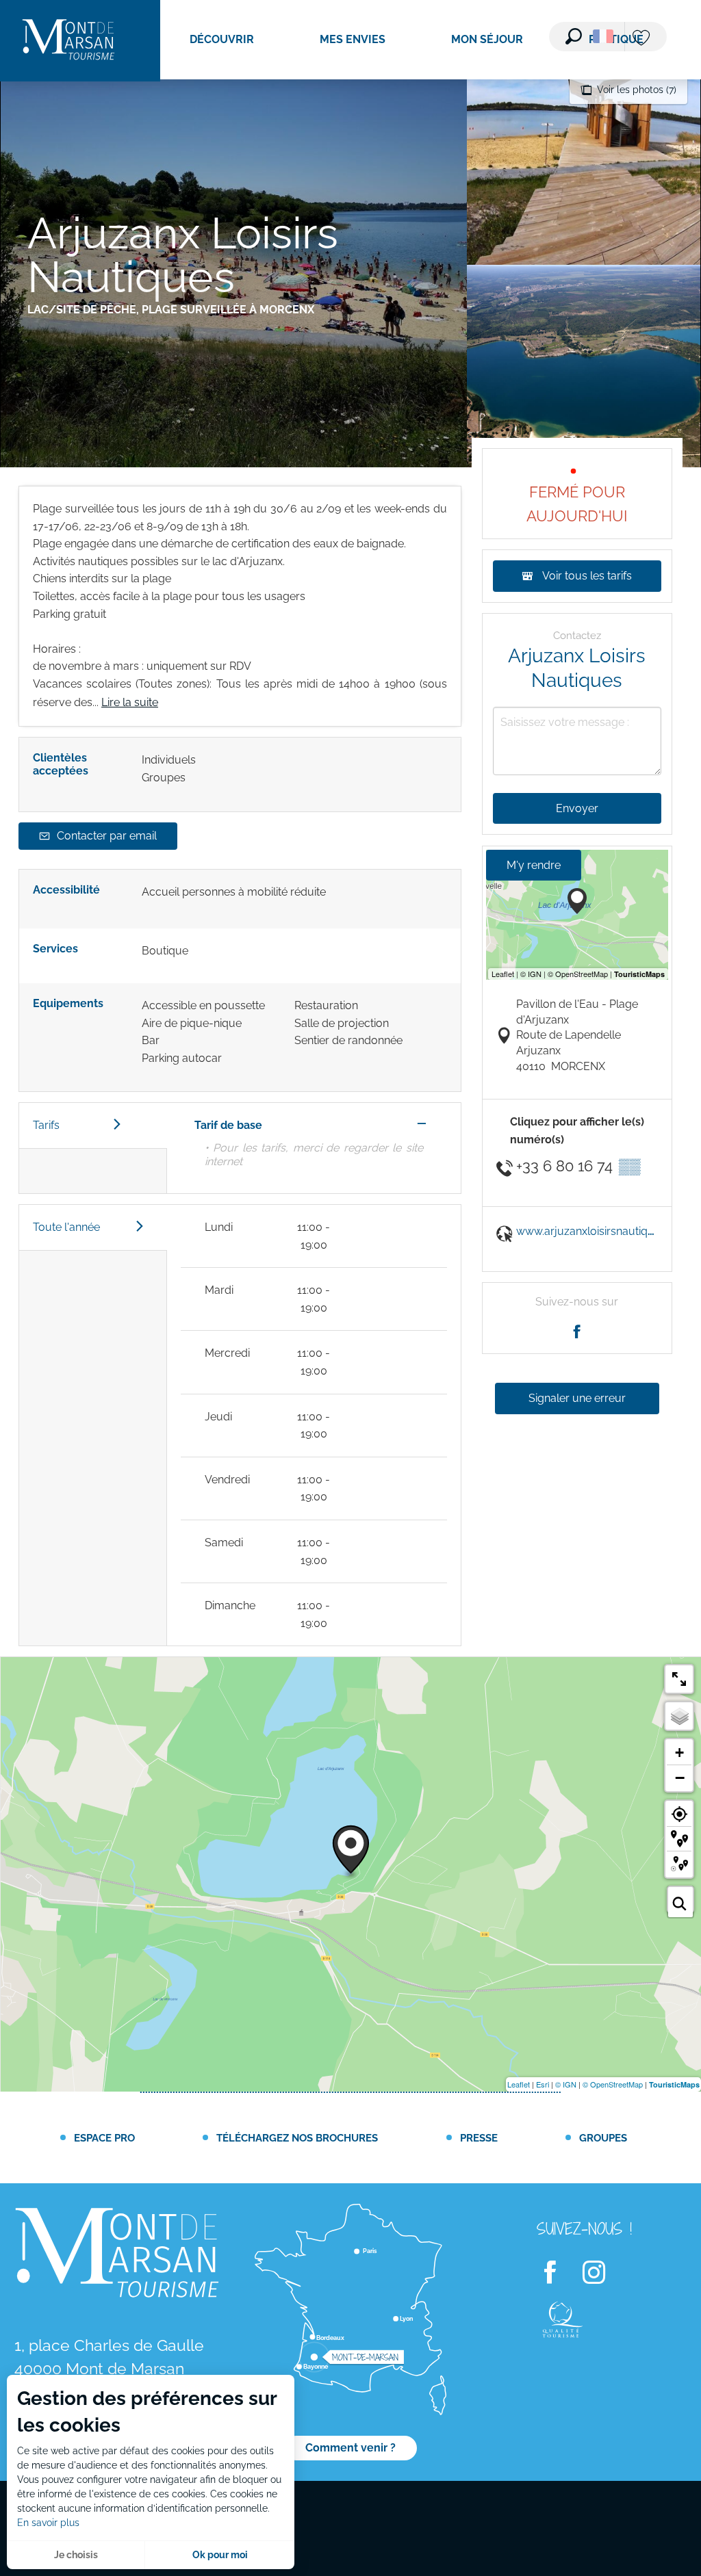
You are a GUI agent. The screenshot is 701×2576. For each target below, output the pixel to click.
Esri (543, 2084)
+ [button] (679, 1753)
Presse (479, 2138)
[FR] (603, 36)
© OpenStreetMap (613, 2084)
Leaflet (519, 2084)
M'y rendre (534, 865)
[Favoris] (643, 39)
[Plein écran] (679, 1679)
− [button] (680, 1778)
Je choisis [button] (76, 2555)
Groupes (603, 2138)
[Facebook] (559, 2273)
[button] (574, 36)
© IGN (566, 2084)
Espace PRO (104, 2138)
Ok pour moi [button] (220, 2555)
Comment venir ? (350, 2448)
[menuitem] (68, 41)
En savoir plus (48, 2523)
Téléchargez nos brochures (297, 2138)
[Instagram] (602, 2273)
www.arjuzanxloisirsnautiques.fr (596, 1231)
